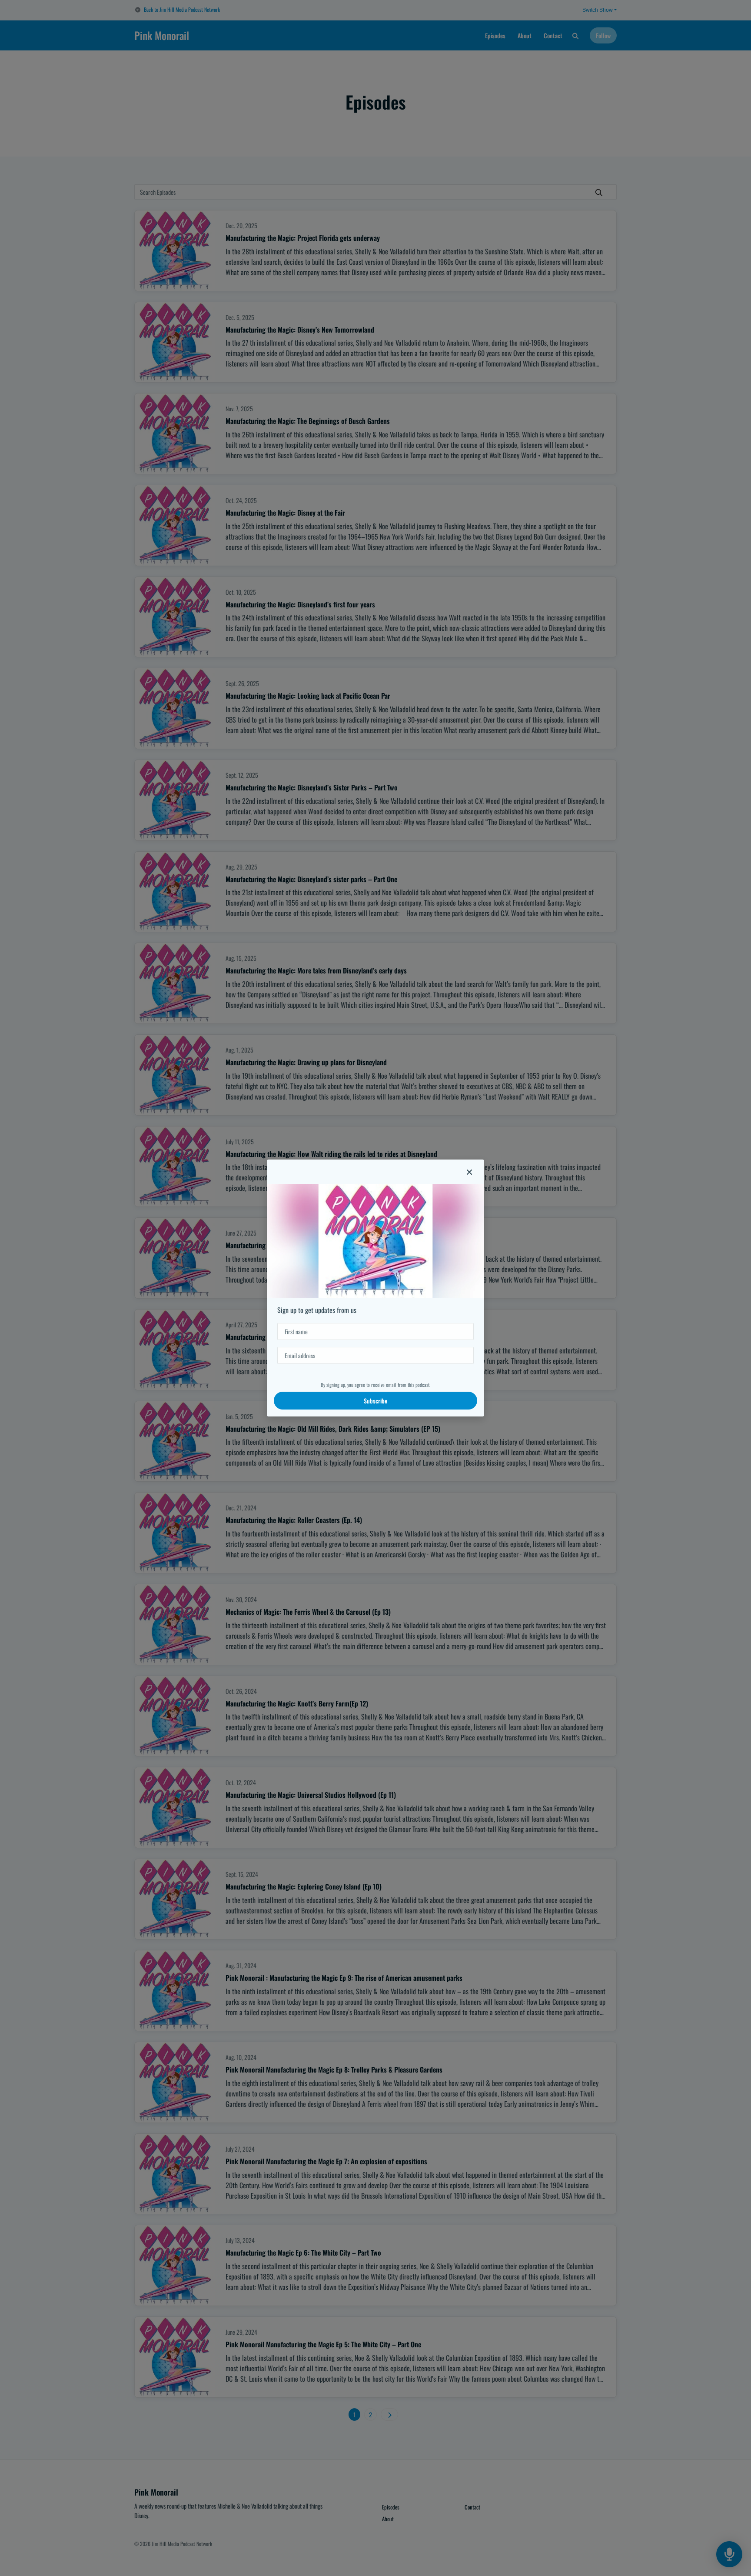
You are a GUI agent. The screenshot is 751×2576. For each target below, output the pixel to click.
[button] (469, 1172)
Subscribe (375, 1401)
